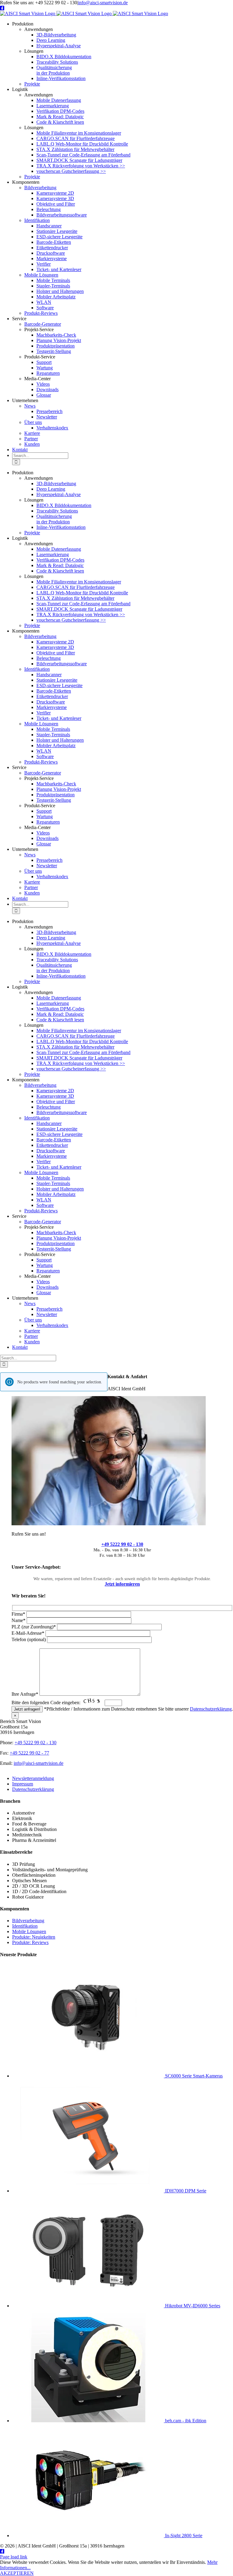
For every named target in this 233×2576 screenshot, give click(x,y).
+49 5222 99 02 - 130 (122, 1544)
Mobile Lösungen (29, 1931)
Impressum (23, 1784)
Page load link (14, 2557)
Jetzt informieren (122, 1584)
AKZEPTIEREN (17, 2573)
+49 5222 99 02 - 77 (29, 1753)
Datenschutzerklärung (211, 1709)
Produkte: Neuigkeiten (34, 1937)
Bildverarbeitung (28, 1921)
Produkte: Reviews (30, 1942)
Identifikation (25, 1926)
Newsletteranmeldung (33, 1778)
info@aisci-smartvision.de (103, 3)
